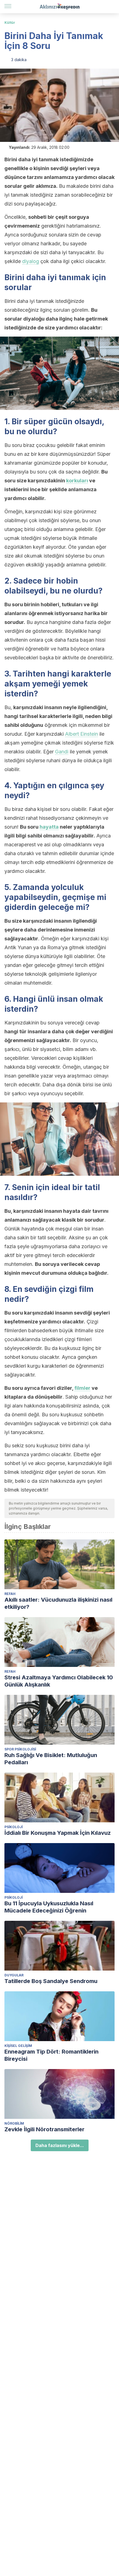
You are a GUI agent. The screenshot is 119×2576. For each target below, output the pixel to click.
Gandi (62, 752)
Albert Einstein (82, 734)
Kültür (10, 23)
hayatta (49, 827)
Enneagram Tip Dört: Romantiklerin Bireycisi (51, 2055)
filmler (82, 1388)
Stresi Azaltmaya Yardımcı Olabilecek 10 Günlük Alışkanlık (59, 1681)
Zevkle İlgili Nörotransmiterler (44, 2129)
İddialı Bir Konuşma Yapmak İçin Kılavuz (58, 1833)
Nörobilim (14, 2123)
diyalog (31, 261)
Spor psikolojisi (20, 1749)
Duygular (14, 1975)
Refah (10, 1594)
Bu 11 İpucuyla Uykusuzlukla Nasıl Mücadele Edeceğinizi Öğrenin (49, 1907)
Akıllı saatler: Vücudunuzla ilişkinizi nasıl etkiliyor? (58, 1603)
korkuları (77, 481)
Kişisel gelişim (18, 2046)
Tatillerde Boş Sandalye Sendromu (51, 1981)
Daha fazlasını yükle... (60, 2145)
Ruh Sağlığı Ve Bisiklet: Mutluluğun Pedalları (51, 1759)
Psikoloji (14, 1827)
